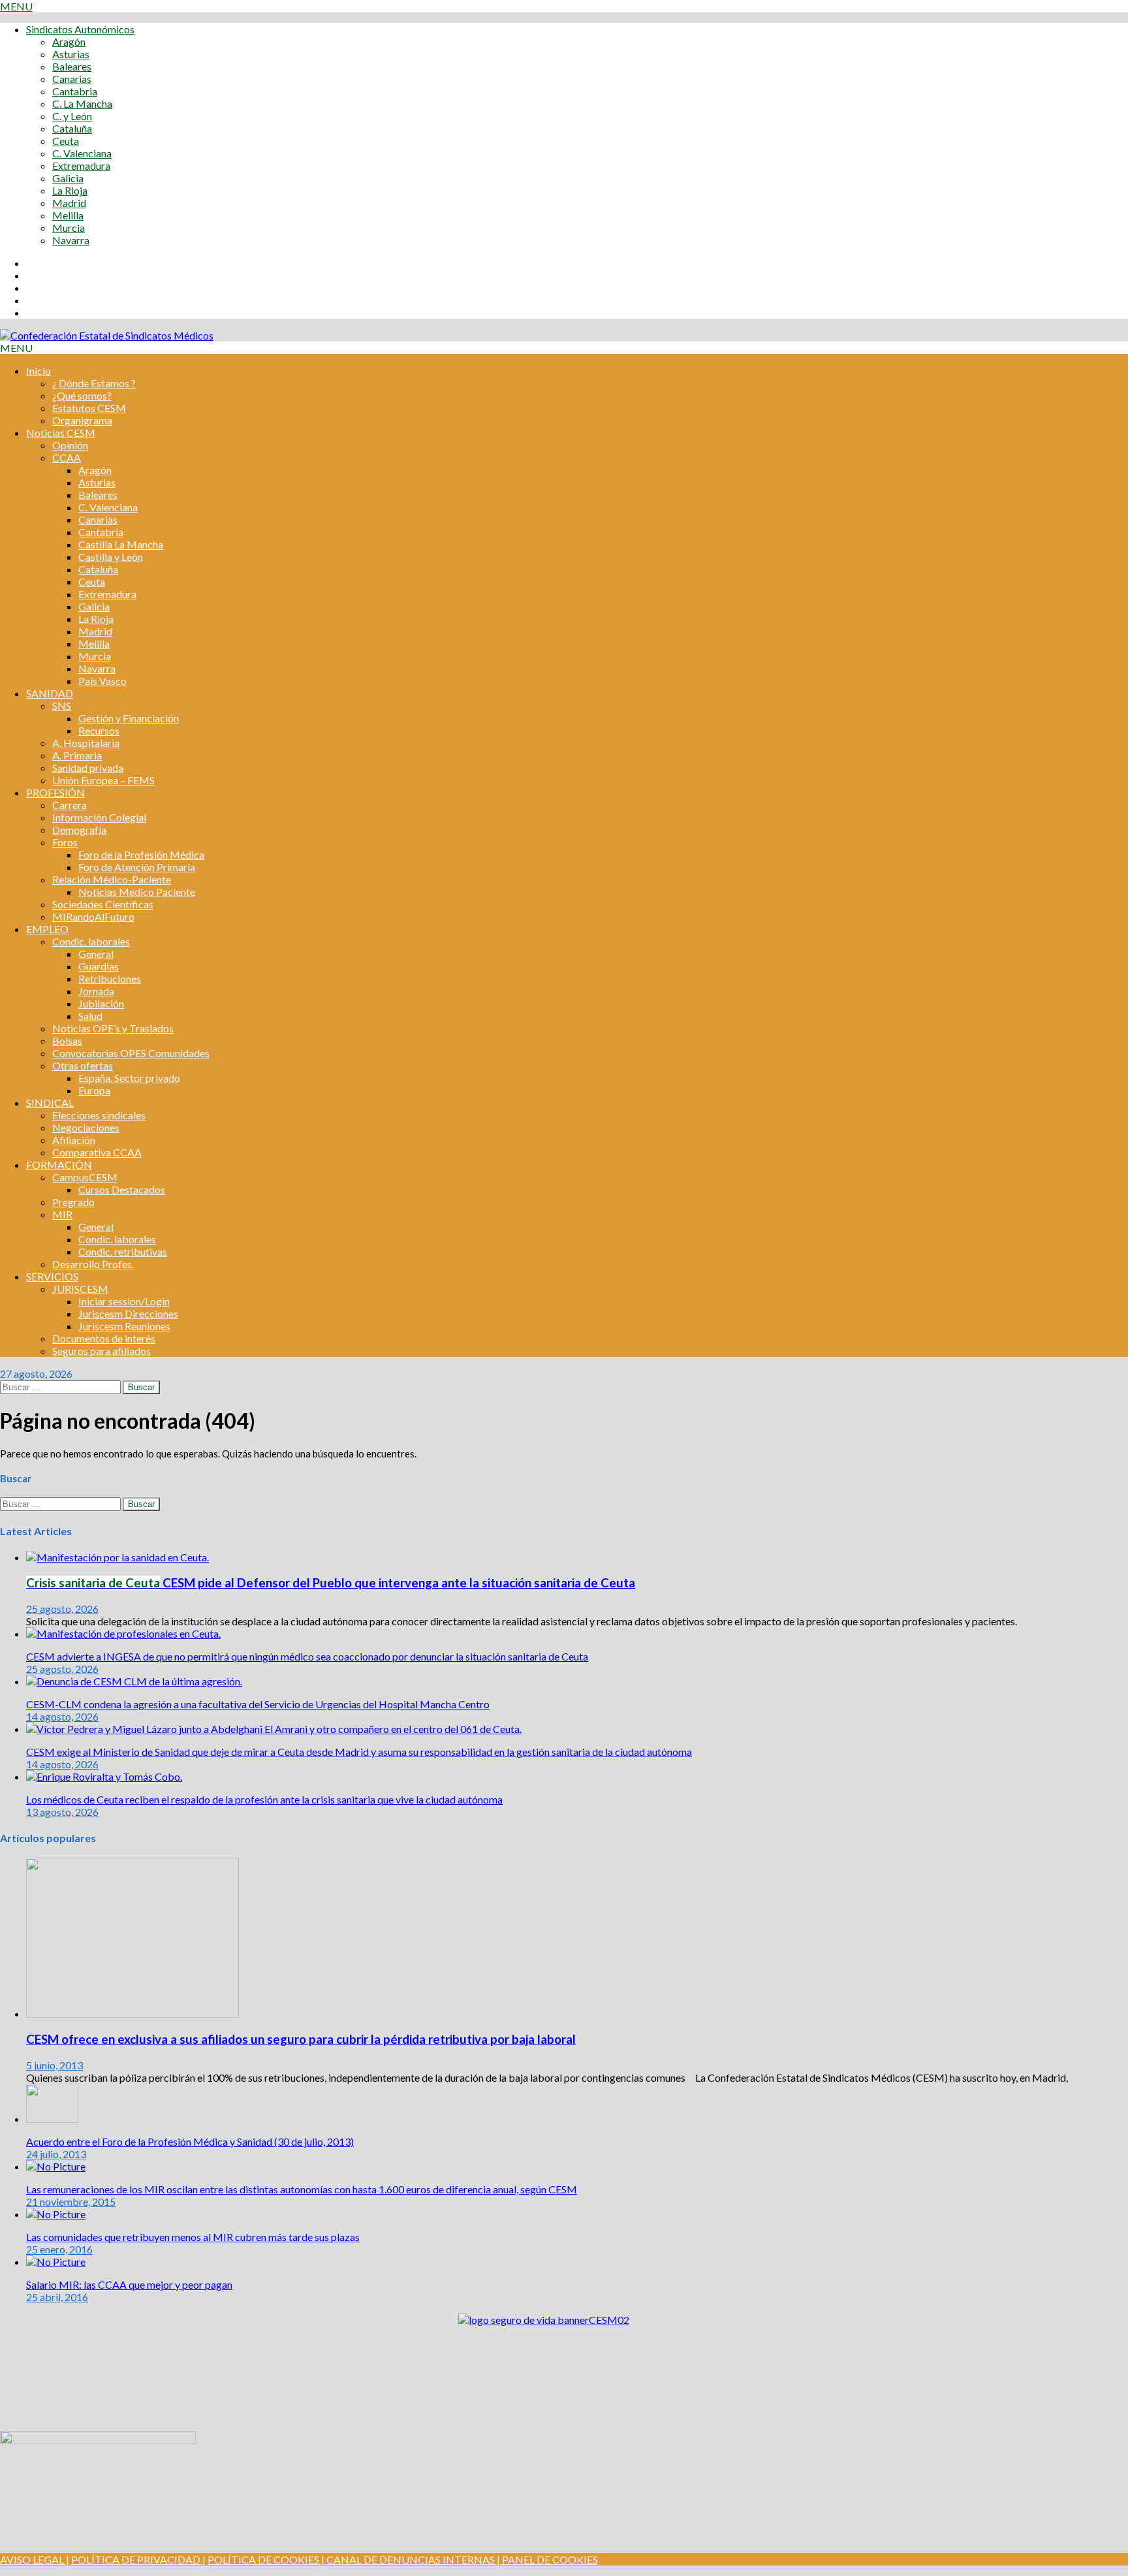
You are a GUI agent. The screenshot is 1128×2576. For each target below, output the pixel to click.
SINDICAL (50, 1103)
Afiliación (74, 1140)
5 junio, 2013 (55, 2065)
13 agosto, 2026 (62, 1812)
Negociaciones (86, 1127)
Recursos (99, 730)
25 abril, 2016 (57, 2297)
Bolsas (67, 1041)
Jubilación (101, 1003)
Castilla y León (111, 557)
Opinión (70, 445)
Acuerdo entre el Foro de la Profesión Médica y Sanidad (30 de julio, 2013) (190, 2141)
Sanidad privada (88, 768)
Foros (65, 842)
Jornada (96, 991)
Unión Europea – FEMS (103, 780)
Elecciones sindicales (99, 1115)
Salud (90, 1016)
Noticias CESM (61, 433)
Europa (94, 1090)
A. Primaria (77, 755)
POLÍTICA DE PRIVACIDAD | (138, 2559)
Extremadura (81, 166)
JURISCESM (80, 1289)
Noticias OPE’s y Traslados (113, 1028)
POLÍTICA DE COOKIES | (266, 2559)
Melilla (68, 215)
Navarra (71, 240)
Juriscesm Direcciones (128, 1313)
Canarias (72, 79)
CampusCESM (85, 1177)
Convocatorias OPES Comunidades (131, 1053)
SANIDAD (50, 693)
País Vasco (102, 681)
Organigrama (82, 420)
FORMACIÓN (59, 1165)
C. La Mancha (82, 103)
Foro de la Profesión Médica (141, 854)
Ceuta (66, 141)
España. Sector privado (129, 1078)
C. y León (72, 116)
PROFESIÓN (55, 792)
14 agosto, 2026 (62, 1716)
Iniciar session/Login (124, 1301)
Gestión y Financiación (129, 718)
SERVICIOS (52, 1276)
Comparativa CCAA (97, 1152)
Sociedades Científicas (103, 904)
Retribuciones (110, 978)
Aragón (69, 41)
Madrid (69, 203)
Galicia (68, 178)
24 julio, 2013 (56, 2154)
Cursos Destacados (122, 1189)
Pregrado (73, 1202)
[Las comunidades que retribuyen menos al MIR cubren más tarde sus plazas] (56, 2214)
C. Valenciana (82, 153)
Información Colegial (99, 817)
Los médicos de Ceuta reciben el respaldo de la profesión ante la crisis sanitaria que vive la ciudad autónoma (264, 1799)
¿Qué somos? (82, 395)
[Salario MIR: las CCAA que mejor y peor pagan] (56, 2262)
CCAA (67, 457)
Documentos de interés (104, 1338)
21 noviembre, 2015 (71, 2202)
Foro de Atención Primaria (137, 867)
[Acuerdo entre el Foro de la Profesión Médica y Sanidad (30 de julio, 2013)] (52, 2119)
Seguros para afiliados (102, 1351)
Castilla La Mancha (121, 544)
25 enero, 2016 (59, 2249)
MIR (62, 1214)
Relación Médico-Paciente (112, 879)
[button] (16, 6)
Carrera (70, 805)
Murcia (69, 228)
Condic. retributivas (123, 1251)
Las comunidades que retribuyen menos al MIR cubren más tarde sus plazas (193, 2237)
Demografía (79, 830)
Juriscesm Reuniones (124, 1326)
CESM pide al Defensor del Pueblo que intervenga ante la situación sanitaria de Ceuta (331, 1583)
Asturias (71, 54)
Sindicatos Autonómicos (80, 29)
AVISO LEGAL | (35, 2559)
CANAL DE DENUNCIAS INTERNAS (410, 2559)
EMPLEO (47, 929)
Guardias (99, 966)
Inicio (39, 371)
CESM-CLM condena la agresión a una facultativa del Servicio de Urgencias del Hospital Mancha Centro (258, 1704)
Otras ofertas (83, 1065)
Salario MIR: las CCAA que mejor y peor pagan (129, 2284)
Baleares (72, 66)
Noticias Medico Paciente (137, 892)
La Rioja (70, 190)
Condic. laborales (91, 941)
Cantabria (75, 91)
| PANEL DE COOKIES (546, 2559)
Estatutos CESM (89, 408)
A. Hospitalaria (86, 743)
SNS (62, 706)
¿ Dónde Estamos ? (94, 383)
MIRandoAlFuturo (93, 916)
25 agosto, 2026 (62, 1609)
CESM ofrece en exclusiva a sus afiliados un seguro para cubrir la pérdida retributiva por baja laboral (301, 2039)
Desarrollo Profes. (93, 1264)
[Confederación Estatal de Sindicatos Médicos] (107, 335)
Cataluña (72, 128)
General (96, 954)
